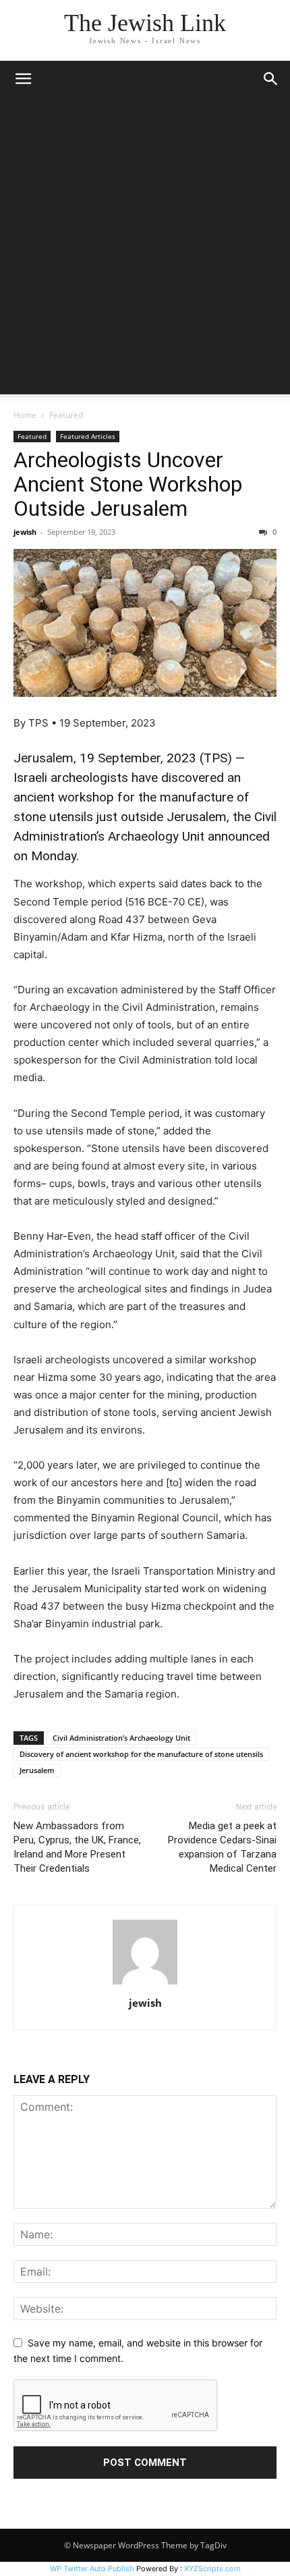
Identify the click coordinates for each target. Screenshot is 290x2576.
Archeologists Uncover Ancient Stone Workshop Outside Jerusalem (128, 484)
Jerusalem (37, 1770)
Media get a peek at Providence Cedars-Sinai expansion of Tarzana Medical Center (222, 1847)
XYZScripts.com (212, 2569)
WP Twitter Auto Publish (92, 2569)
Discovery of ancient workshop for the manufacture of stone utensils (141, 1754)
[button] (23, 79)
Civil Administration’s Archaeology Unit (121, 1738)
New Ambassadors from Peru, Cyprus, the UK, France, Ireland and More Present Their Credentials (77, 1847)
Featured (66, 415)
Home (25, 415)
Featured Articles (88, 436)
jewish (25, 532)
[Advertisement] (145, 249)
